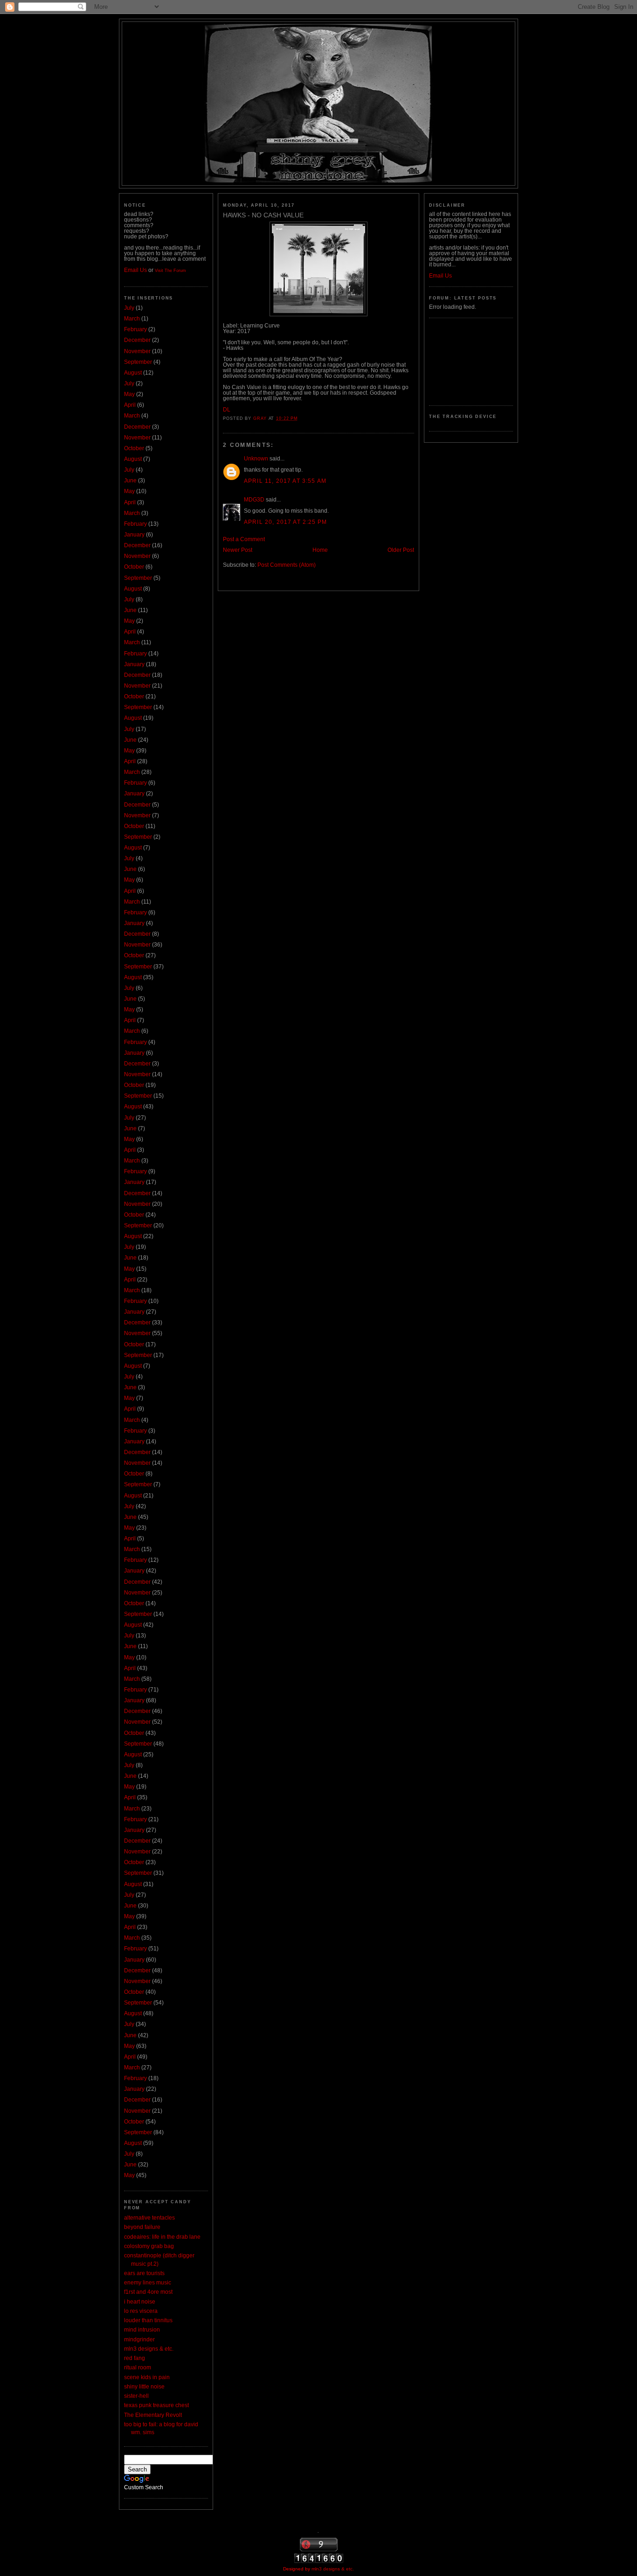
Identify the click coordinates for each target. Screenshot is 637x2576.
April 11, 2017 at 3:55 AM (285, 481)
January (134, 535)
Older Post (401, 550)
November (137, 351)
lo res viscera (141, 2311)
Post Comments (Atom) (287, 565)
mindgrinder (139, 2339)
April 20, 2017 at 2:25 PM (285, 522)
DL (227, 410)
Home (320, 550)
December (137, 340)
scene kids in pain (147, 2377)
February (135, 329)
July (129, 308)
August (133, 373)
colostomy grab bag (149, 2246)
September (138, 362)
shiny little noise (144, 2387)
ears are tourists (144, 2273)
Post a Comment (244, 539)
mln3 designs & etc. (149, 2349)
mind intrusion (142, 2330)
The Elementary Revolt (153, 2415)
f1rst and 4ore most (148, 2292)
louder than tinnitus (148, 2320)
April (130, 405)
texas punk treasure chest (156, 2405)
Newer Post (238, 550)
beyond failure (142, 2227)
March (132, 319)
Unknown (256, 459)
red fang (135, 2358)
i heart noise (140, 2302)
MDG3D (254, 500)
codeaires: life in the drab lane (162, 2237)
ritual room (138, 2367)
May (129, 394)
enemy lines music (148, 2283)
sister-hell (136, 2396)
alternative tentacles (149, 2218)
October (134, 448)
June (130, 480)
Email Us (135, 270)
